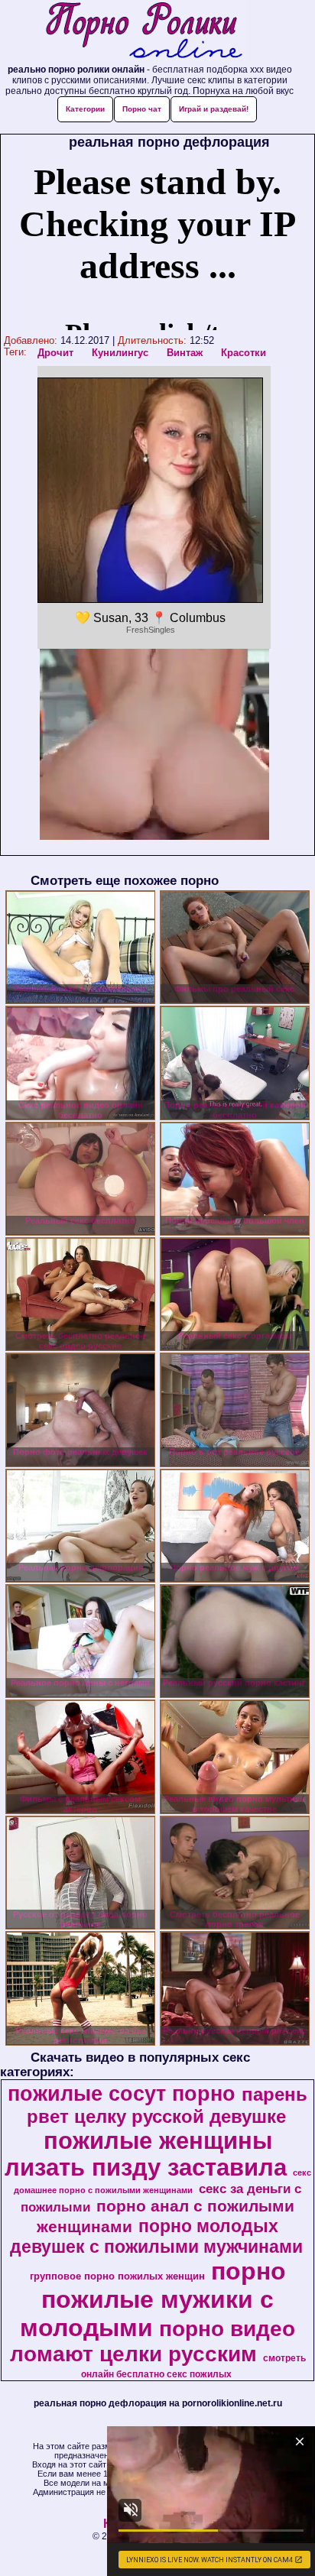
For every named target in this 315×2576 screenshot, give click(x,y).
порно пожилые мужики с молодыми (153, 2299)
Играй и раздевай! (214, 109)
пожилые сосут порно (122, 2094)
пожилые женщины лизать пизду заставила (146, 2154)
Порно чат (142, 109)
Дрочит (55, 353)
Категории (85, 109)
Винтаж (185, 353)
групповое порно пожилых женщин (117, 2276)
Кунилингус (120, 353)
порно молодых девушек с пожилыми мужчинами (156, 2236)
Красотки (244, 353)
